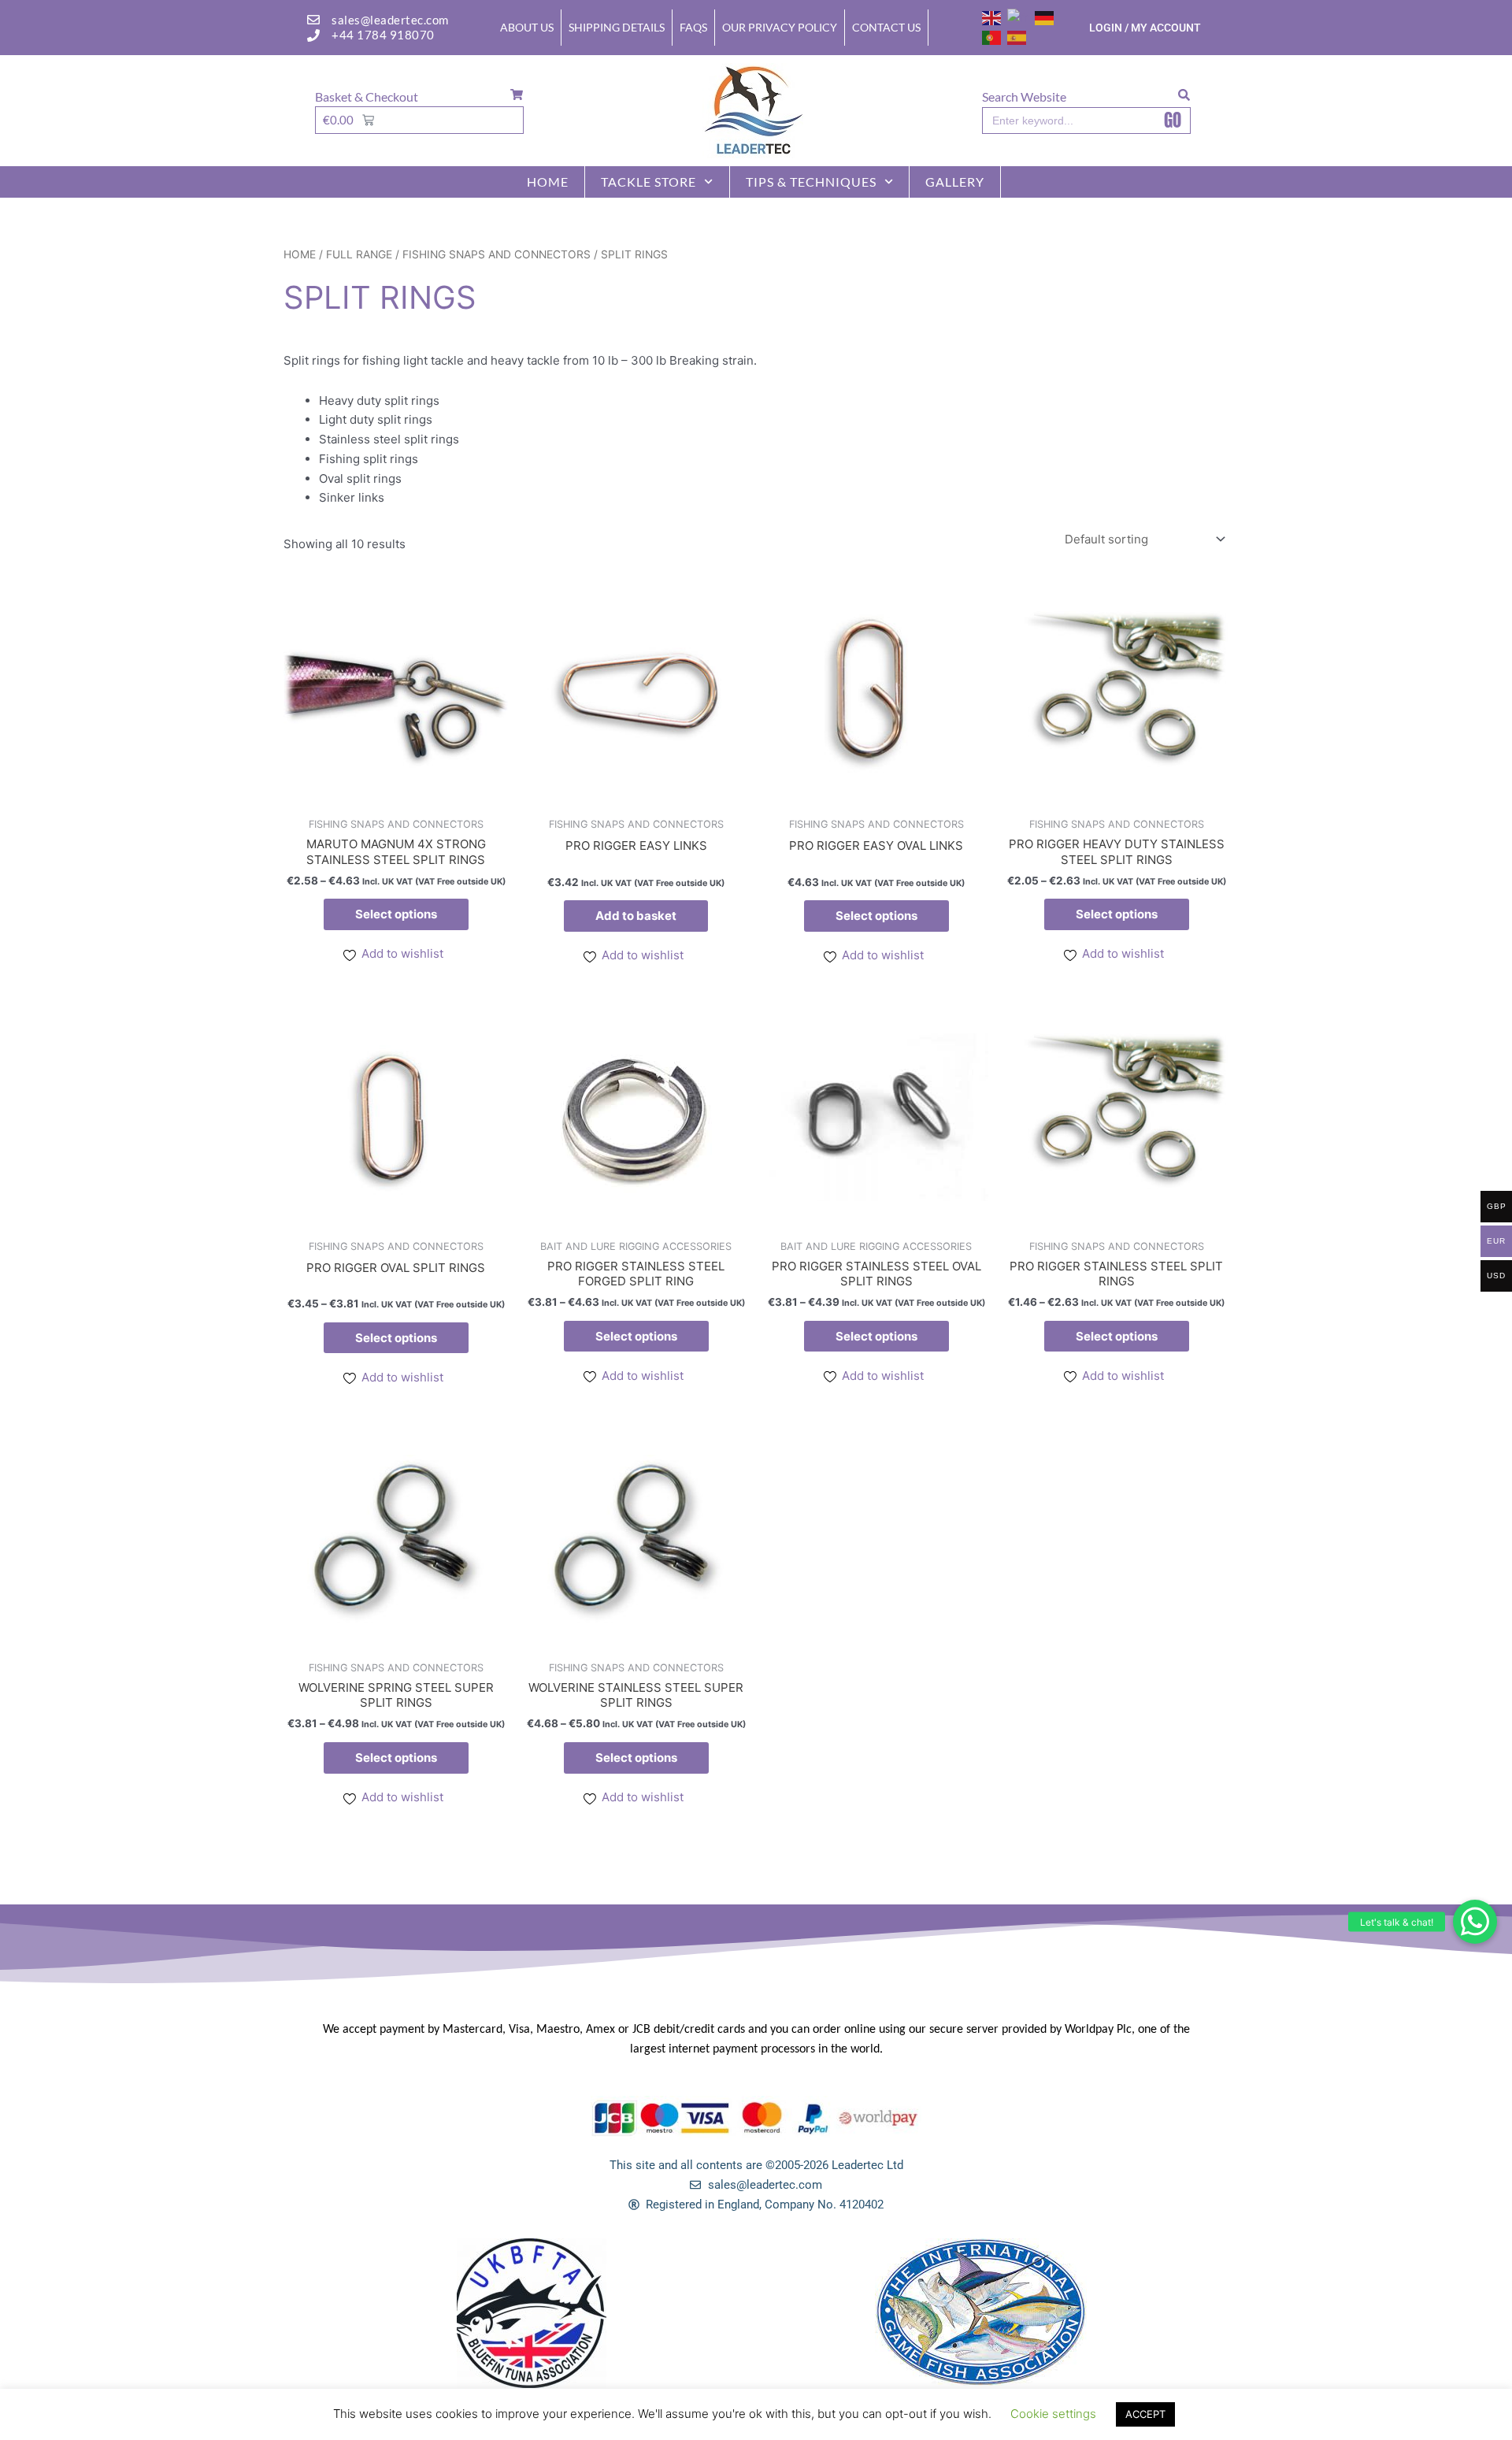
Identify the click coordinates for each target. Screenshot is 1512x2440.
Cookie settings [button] (1053, 2414)
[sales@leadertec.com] (313, 20)
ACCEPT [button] (1145, 2414)
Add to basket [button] (636, 916)
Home (548, 182)
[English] (992, 17)
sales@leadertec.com (390, 20)
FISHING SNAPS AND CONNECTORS (497, 254)
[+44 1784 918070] (313, 35)
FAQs (693, 27)
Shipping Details (617, 27)
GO (1173, 121)
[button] (1475, 1922)
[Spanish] (1017, 37)
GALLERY (955, 182)
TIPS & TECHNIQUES (811, 182)
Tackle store (649, 182)
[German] (1045, 17)
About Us (527, 27)
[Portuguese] (992, 37)
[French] (1019, 17)
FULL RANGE (359, 254)
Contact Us (886, 27)
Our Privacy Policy (780, 27)
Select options (396, 914)
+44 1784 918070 (383, 35)
